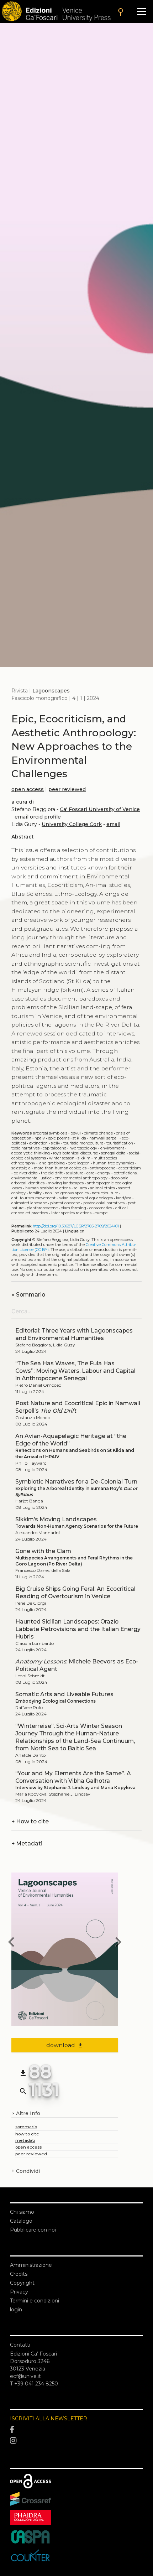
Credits (19, 2274)
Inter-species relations (71, 1213)
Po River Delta (26, 1173)
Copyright (22, 2283)
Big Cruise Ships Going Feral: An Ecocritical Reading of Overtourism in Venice (75, 1593)
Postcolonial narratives (104, 1203)
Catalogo (21, 2221)
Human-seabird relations (48, 1188)
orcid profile (45, 817)
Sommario (28, 1295)
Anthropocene (102, 1168)
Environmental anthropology (81, 1178)
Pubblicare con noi (33, 2230)
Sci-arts (80, 1188)
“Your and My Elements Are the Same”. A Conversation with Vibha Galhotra (73, 1777)
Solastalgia (21, 1168)
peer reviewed (67, 789)
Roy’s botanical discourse (75, 1153)
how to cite (27, 2134)
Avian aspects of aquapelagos (86, 1198)
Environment (112, 1148)
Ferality (35, 1193)
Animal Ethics (102, 1188)
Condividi (26, 2171)
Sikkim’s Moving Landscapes (56, 1519)
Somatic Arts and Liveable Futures (64, 1694)
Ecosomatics (101, 1208)
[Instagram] (76, 2441)
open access (28, 789)
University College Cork (72, 824)
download (65, 2045)
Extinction (38, 1143)
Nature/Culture (105, 1193)
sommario (26, 2127)
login (16, 2310)
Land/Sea (124, 1198)
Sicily (56, 1143)
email (22, 817)
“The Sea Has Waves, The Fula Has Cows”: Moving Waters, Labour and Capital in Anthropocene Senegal (75, 1371)
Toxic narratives (25, 1148)
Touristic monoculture (83, 1143)
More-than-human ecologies (60, 1168)
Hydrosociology (83, 1148)
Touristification (120, 1143)
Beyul (76, 1133)
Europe (101, 1213)
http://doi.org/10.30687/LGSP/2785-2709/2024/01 (76, 1226)
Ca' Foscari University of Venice (100, 809)
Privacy (19, 2292)
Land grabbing (52, 1163)
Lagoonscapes (51, 691)
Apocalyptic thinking (31, 1153)
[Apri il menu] (141, 12)
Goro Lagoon (79, 1163)
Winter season (62, 1158)
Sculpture (75, 1173)
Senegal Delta (113, 1153)
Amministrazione (31, 2265)
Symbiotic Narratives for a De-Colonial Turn (76, 1482)
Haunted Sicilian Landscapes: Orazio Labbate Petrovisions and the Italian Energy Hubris (78, 1629)
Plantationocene (65, 1203)
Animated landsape (29, 1203)
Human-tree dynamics (114, 1163)
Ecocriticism (130, 1168)
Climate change (98, 1133)
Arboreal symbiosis (50, 1133)
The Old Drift (52, 1173)
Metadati (27, 1843)
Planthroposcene (42, 1208)
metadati (25, 2140)
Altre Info (26, 2113)
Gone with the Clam (43, 1551)
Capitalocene (54, 1148)
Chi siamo (22, 2212)
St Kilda (79, 1138)
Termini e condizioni (35, 2301)
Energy (104, 1173)
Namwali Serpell (104, 1138)
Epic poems (59, 1138)
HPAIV (40, 1138)
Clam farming (73, 1208)
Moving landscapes (66, 1183)
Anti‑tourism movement (33, 1198)
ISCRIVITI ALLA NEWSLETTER (49, 2419)
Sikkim (84, 1158)
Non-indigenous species (67, 1193)
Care (90, 1173)
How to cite (30, 1821)
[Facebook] (76, 2430)
